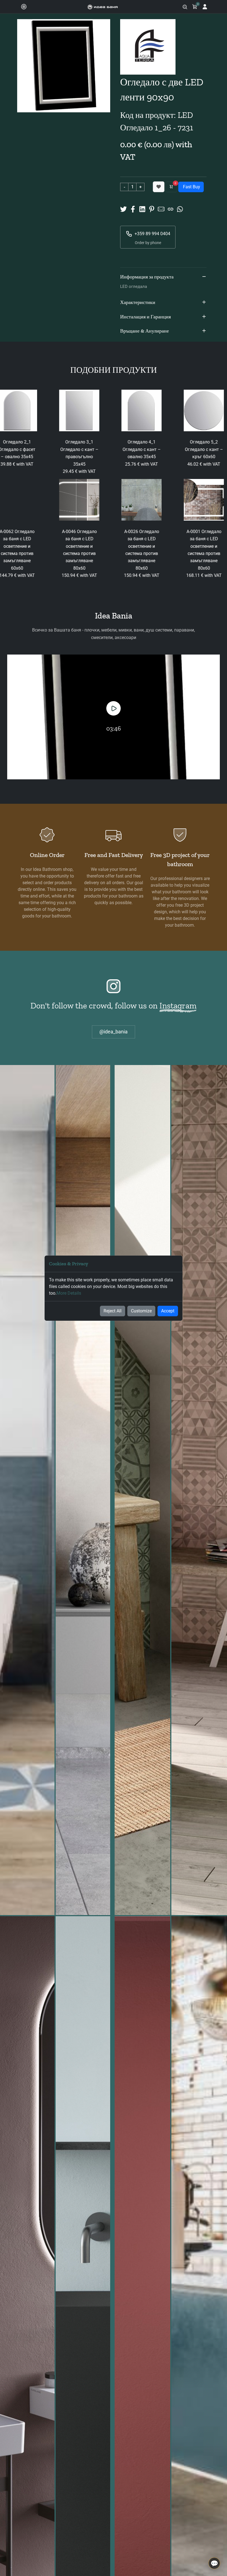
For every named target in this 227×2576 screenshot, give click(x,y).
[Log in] (205, 7)
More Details (69, 1293)
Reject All (113, 1311)
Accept (168, 1311)
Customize (141, 1311)
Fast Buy (191, 187)
